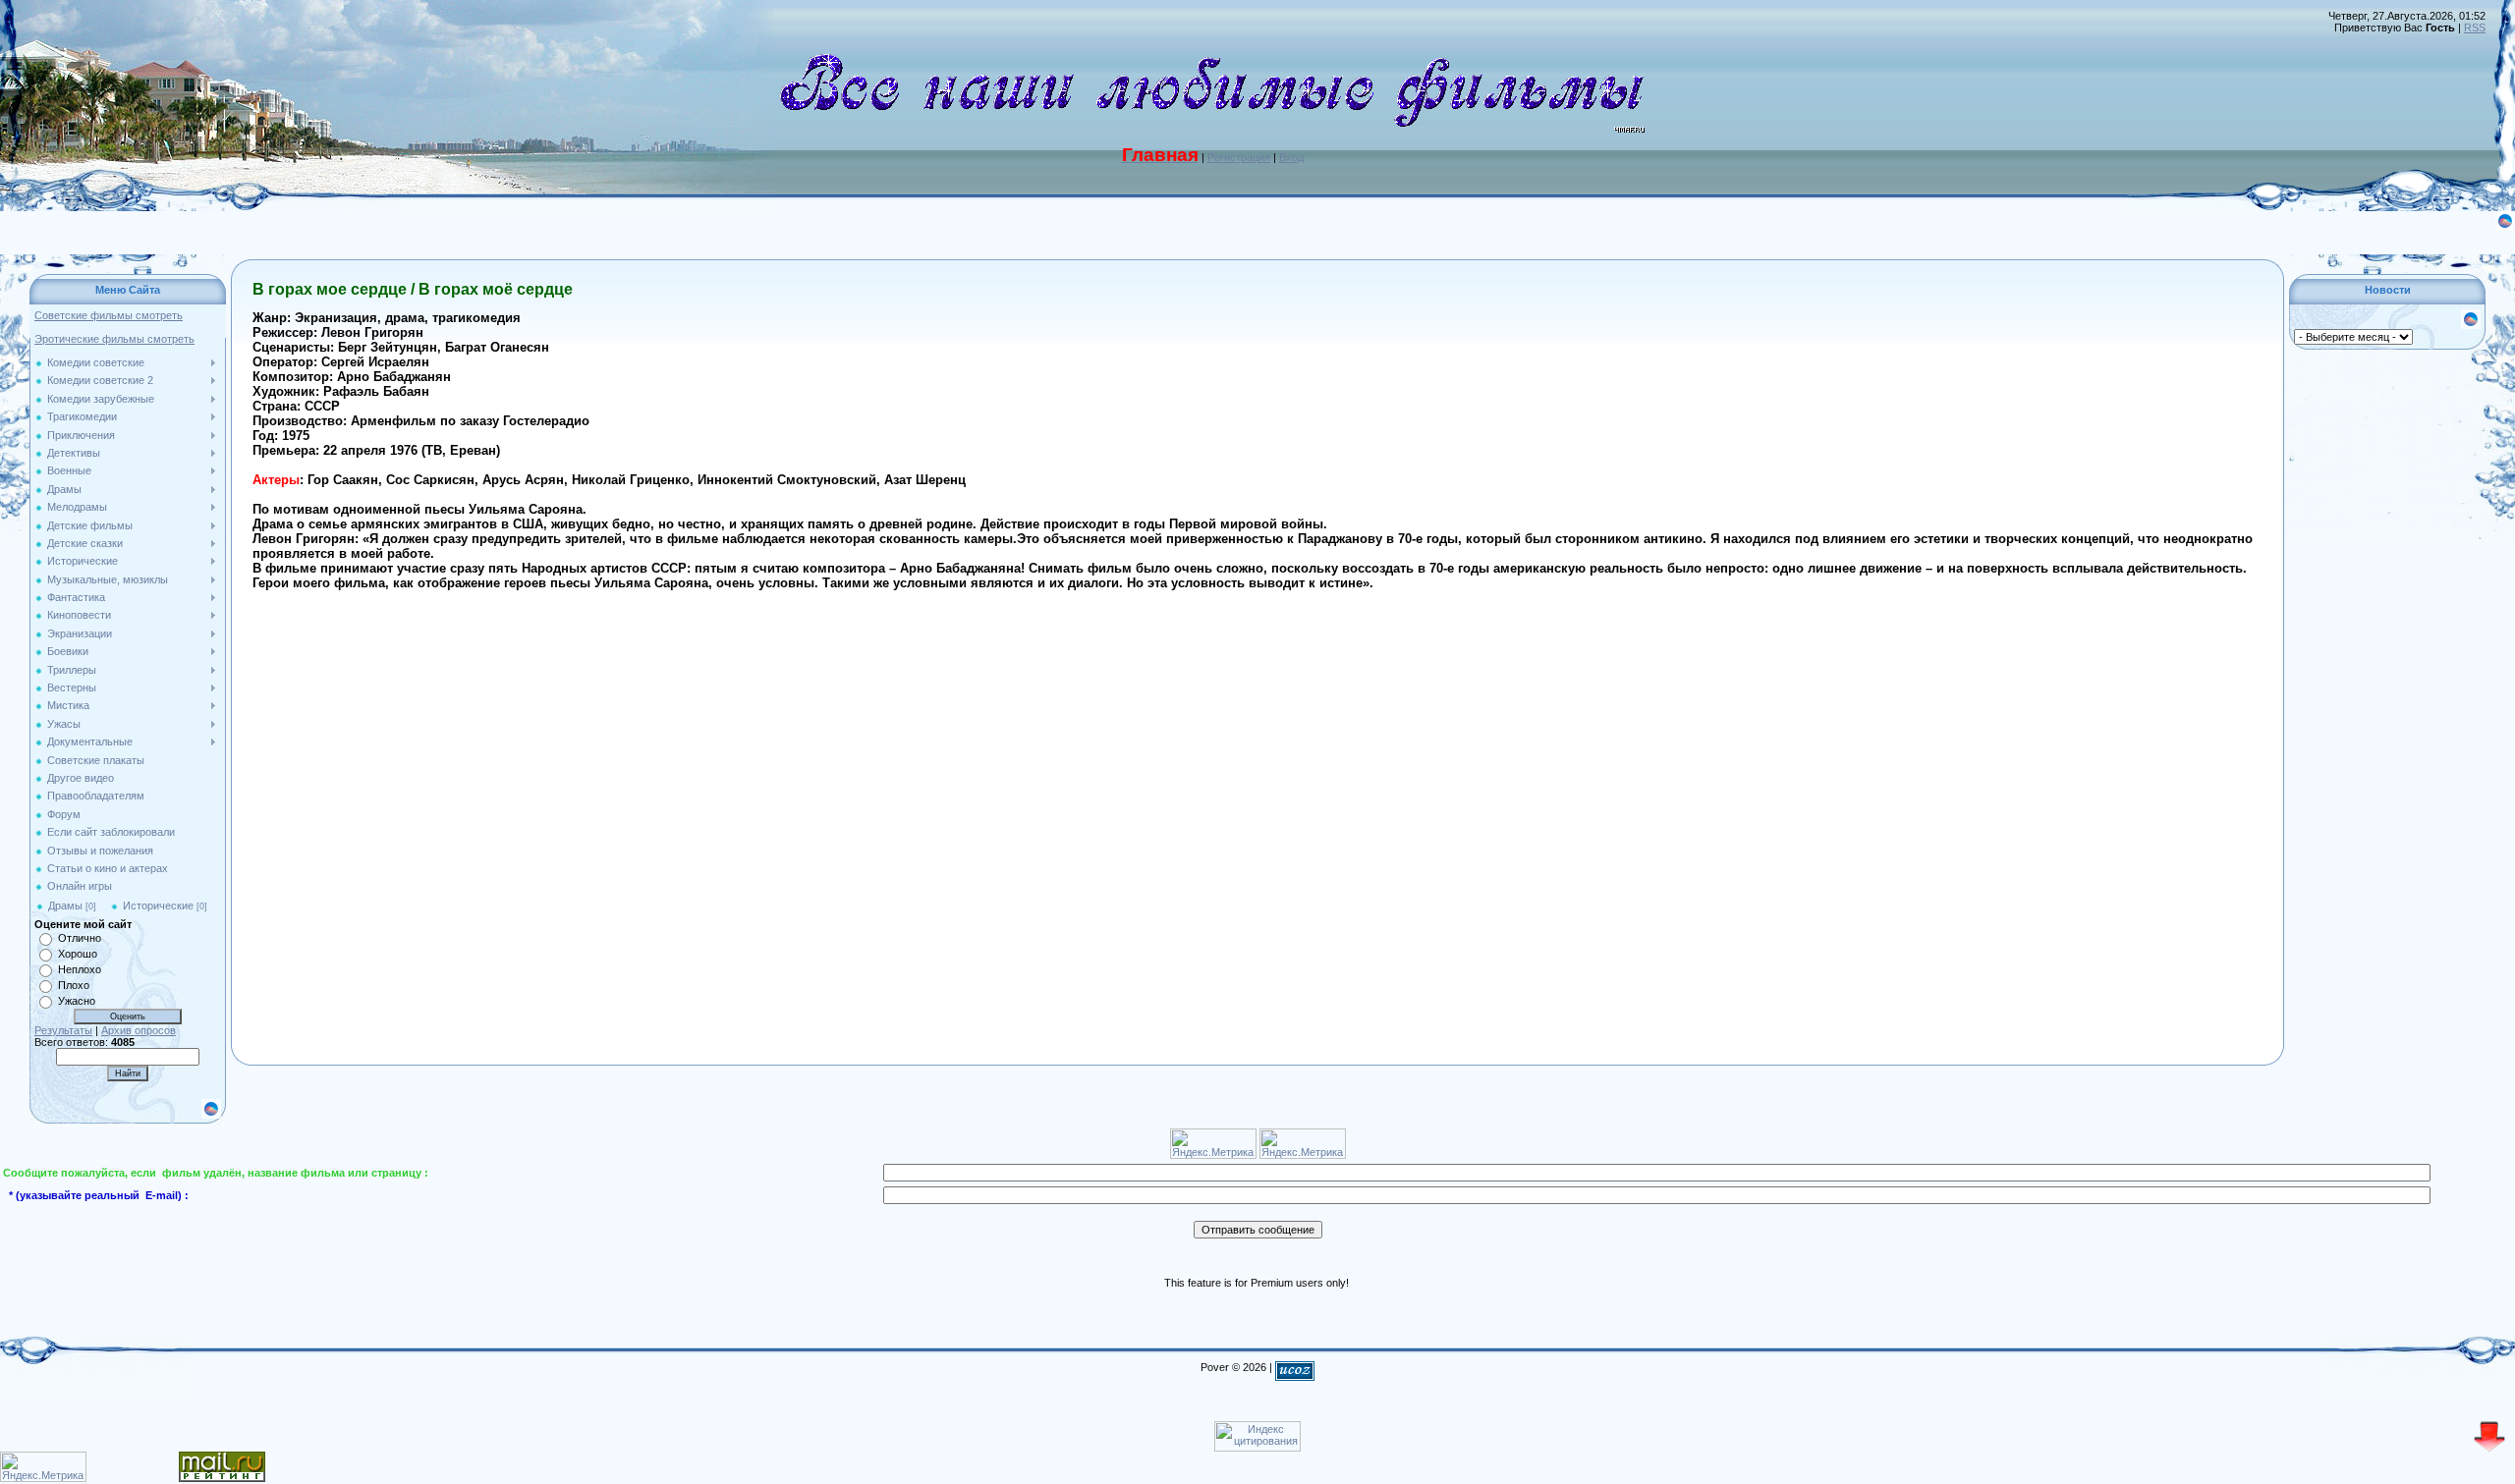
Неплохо (80, 969)
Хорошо (78, 954)
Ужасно (77, 1001)
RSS (2475, 27)
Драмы (65, 906)
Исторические (158, 906)
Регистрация (1239, 157)
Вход (1291, 157)
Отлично (80, 938)
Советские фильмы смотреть (109, 315)
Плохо (74, 985)
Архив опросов (139, 1030)
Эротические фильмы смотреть (114, 339)
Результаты (63, 1030)
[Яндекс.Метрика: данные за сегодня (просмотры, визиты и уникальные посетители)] (43, 1467)
